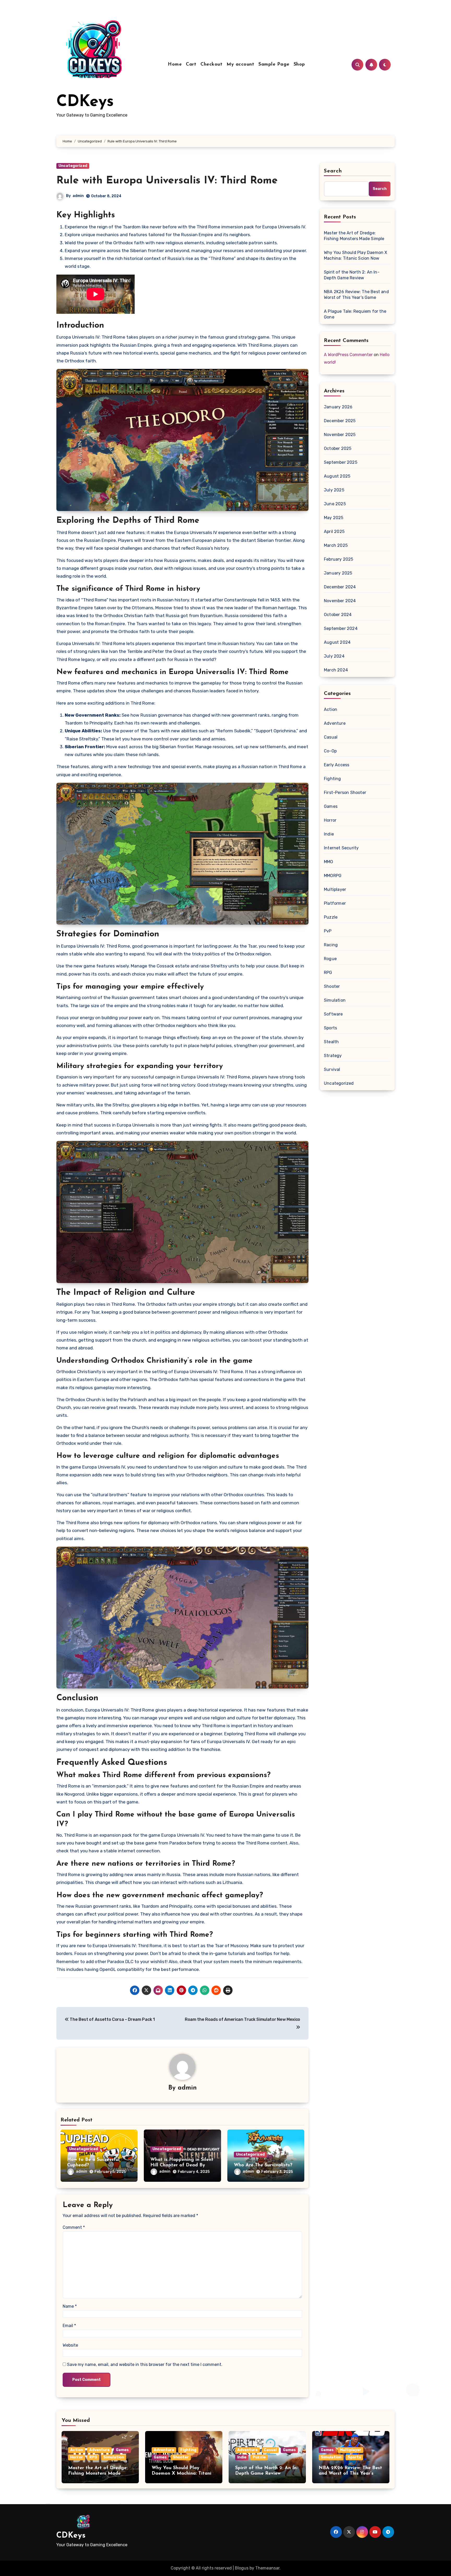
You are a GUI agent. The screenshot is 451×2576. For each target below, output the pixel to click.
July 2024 (334, 656)
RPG (328, 973)
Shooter (332, 986)
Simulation (335, 1000)
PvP (328, 931)
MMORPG (333, 876)
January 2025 (338, 573)
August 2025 (337, 476)
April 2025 (334, 532)
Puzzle (331, 917)
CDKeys (85, 102)
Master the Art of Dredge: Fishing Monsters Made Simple (354, 236)
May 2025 (334, 518)
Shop (299, 65)
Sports (330, 1028)
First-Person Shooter (345, 793)
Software (333, 1014)
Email (69, 2326)
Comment (74, 2227)
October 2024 (338, 615)
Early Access (337, 765)
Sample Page (274, 65)
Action (331, 709)
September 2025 (341, 462)
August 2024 (337, 642)
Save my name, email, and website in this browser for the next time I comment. (145, 2365)
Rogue (330, 959)
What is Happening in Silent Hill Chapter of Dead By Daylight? (182, 2165)
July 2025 (334, 490)
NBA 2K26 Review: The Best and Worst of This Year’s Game (356, 295)
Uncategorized (73, 166)
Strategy (333, 1056)
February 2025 (339, 559)
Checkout (211, 65)
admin (78, 196)
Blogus (242, 2568)
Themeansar (267, 2568)
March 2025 (336, 545)
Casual (331, 737)
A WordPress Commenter (348, 355)
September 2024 (341, 628)
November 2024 (340, 601)
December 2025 (340, 421)
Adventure (335, 723)
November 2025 (340, 435)
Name (70, 2306)
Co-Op (330, 751)
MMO (329, 862)
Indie (329, 834)
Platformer (335, 903)
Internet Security (341, 848)
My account (240, 65)
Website (70, 2345)
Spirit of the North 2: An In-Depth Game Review (352, 275)
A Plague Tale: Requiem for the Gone (355, 314)
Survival (332, 1069)
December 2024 (340, 587)
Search (333, 171)
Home (175, 65)
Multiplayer (335, 889)
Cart (191, 65)
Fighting (333, 779)
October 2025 (338, 448)
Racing (331, 945)
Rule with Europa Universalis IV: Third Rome (167, 181)
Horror (330, 820)
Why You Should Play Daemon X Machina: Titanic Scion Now (356, 255)
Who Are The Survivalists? (263, 2165)
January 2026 (338, 407)
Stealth (331, 1042)
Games (331, 806)
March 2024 (336, 670)
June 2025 (335, 504)
